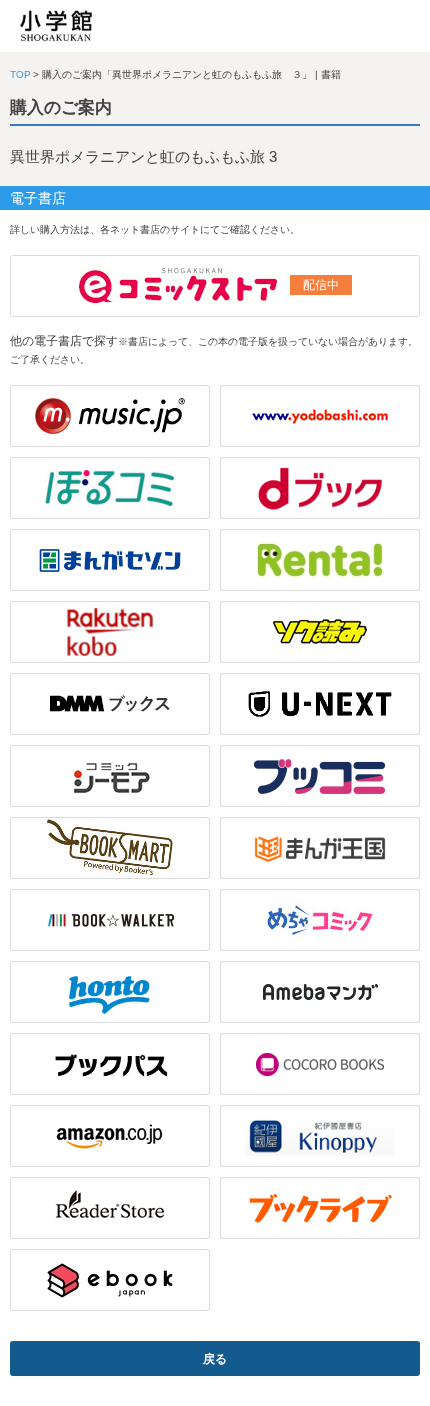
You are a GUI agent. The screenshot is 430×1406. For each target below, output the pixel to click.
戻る (215, 1359)
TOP (20, 74)
